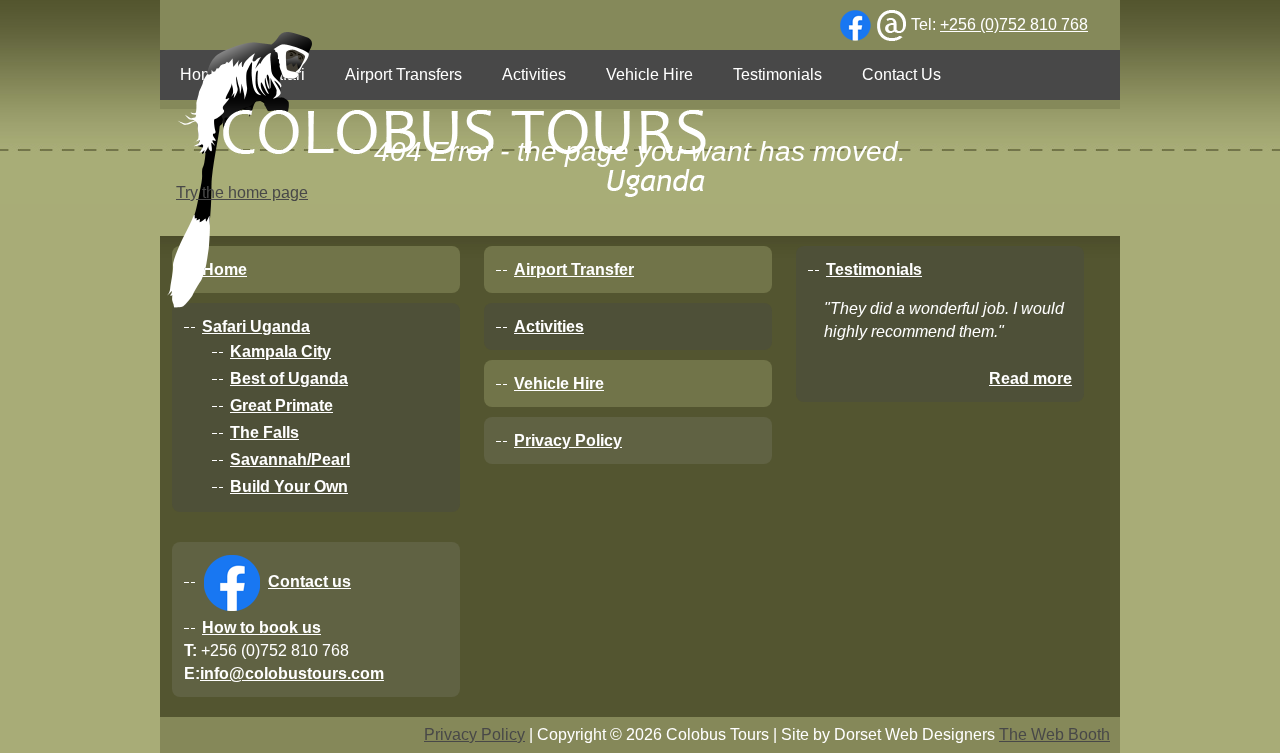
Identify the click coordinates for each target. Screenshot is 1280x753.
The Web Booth (1054, 734)
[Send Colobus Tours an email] (891, 26)
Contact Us (901, 74)
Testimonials (777, 74)
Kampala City (280, 351)
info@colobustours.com (292, 673)
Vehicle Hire (559, 383)
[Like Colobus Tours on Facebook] (855, 26)
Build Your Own (289, 486)
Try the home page (242, 192)
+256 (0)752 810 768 (1014, 24)
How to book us (261, 627)
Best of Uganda (289, 378)
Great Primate (281, 405)
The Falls (264, 432)
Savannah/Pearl (290, 459)
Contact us (309, 581)
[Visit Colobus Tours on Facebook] (231, 583)
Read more (1030, 378)
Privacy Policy (568, 440)
